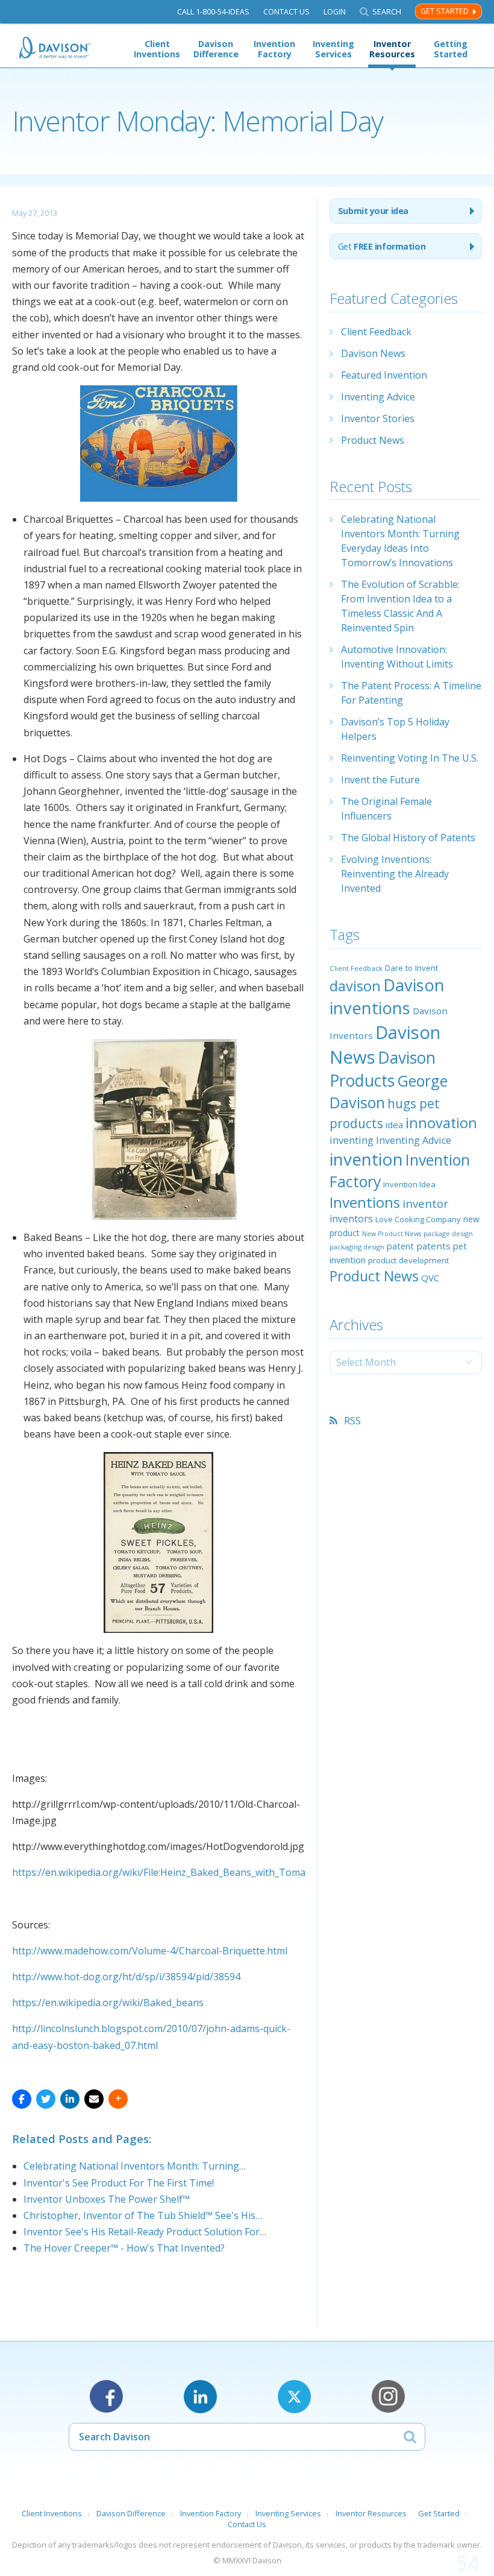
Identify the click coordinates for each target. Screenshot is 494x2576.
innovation (441, 1123)
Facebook (106, 2397)
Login (335, 12)
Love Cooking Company (418, 1219)
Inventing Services (333, 49)
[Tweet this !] (46, 2099)
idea (394, 1125)
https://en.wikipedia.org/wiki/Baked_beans (108, 2003)
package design (448, 1233)
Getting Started (451, 49)
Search (387, 12)
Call (213, 12)
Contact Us (286, 12)
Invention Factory (274, 49)
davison (355, 986)
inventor (425, 1203)
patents (433, 1246)
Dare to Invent (411, 968)
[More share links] (118, 2099)
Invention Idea (409, 1184)
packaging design (357, 1247)
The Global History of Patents (408, 838)
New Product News (392, 1234)
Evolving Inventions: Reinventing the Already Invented (395, 874)
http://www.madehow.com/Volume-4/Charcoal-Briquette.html (150, 1951)
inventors (351, 1219)
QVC (430, 1278)
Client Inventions (157, 49)
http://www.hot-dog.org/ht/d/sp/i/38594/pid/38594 (126, 1977)
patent (400, 1246)
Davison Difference (216, 49)
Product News (373, 440)
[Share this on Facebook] (22, 2099)
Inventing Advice (378, 397)
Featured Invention (384, 375)
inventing (352, 1140)
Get (382, 246)
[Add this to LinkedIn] (70, 2099)
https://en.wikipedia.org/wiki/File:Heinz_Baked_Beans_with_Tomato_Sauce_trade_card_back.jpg (226, 1872)
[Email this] (94, 2099)
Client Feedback (376, 332)
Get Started (445, 11)
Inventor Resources (392, 49)
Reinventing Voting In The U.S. (410, 758)
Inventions (365, 1202)
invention (366, 1159)
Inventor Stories (378, 418)
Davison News (373, 353)
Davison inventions (387, 996)
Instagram (388, 2397)
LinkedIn (200, 2397)
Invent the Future (380, 780)
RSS (352, 1421)
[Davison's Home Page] (55, 48)
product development (408, 1260)
